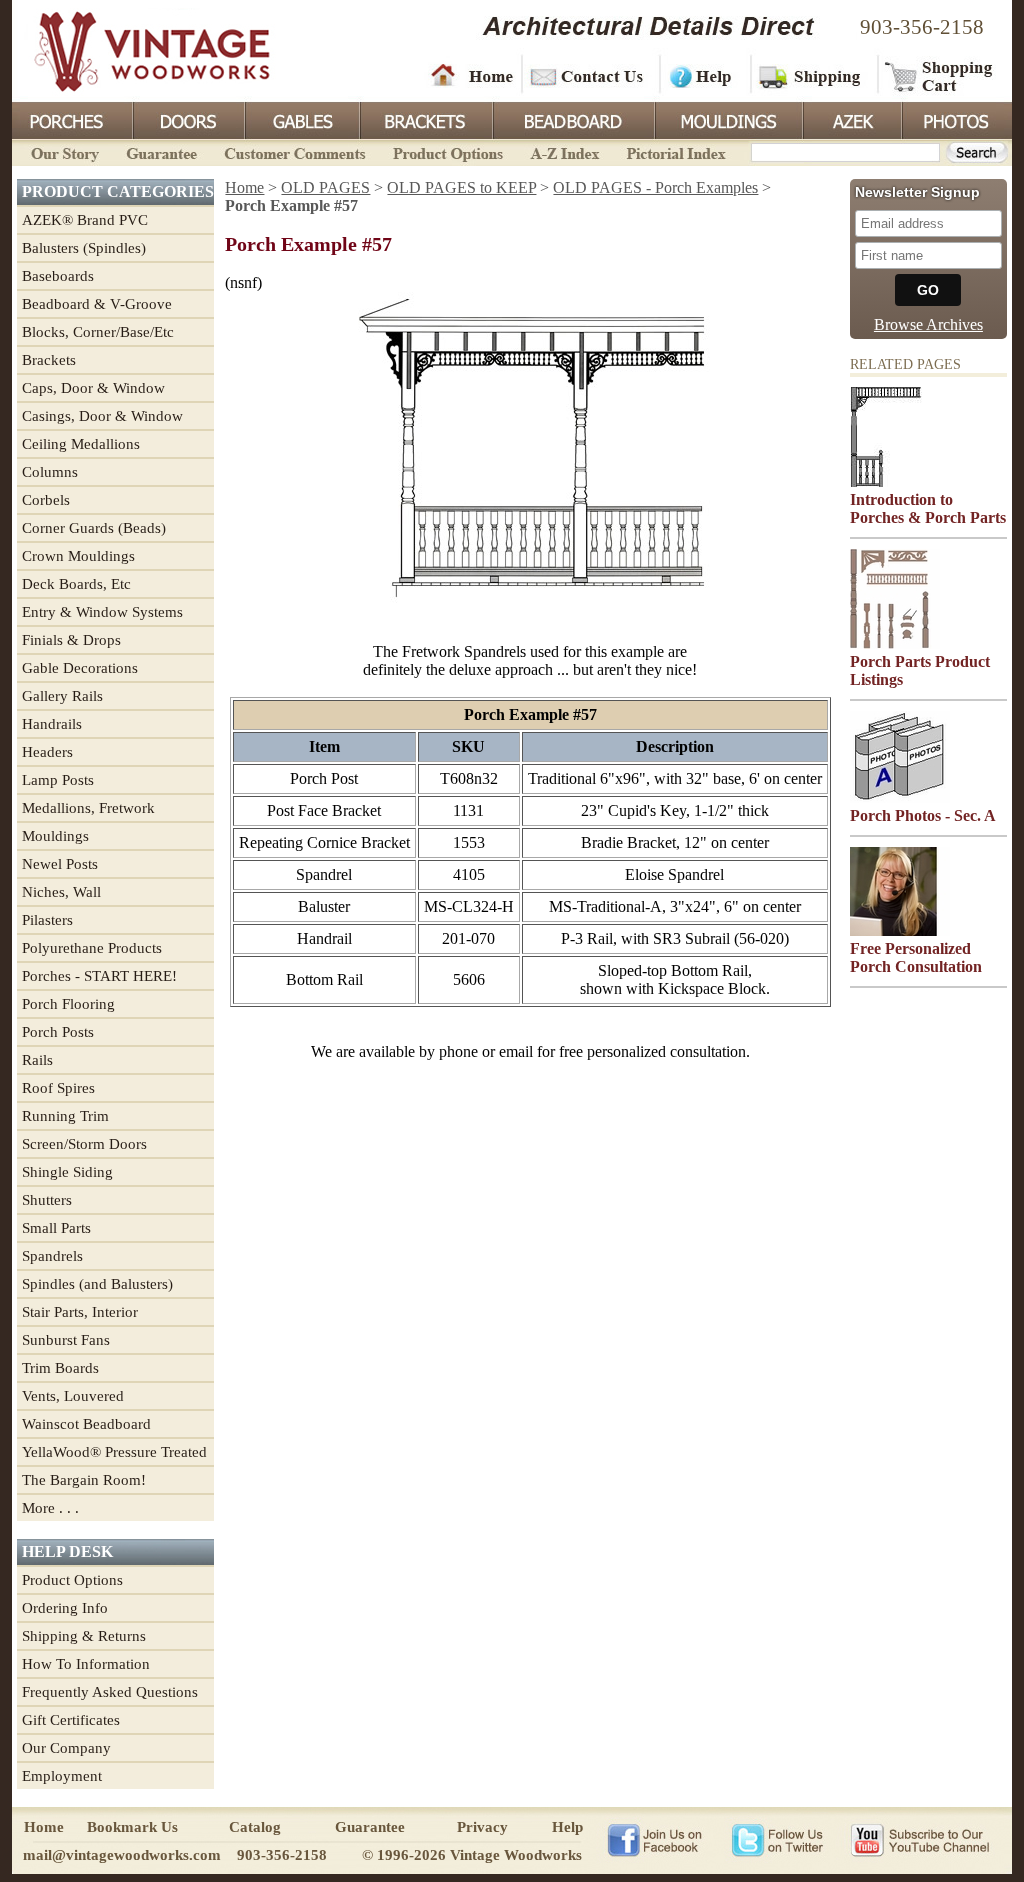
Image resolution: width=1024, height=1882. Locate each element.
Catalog (255, 1827)
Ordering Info (65, 1608)
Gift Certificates (71, 1720)
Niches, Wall (61, 892)
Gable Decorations (80, 668)
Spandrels (52, 1256)
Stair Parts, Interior (80, 1312)
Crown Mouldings (78, 556)
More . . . (50, 1508)
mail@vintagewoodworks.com (122, 1855)
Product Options (447, 151)
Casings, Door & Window (102, 416)
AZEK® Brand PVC (85, 220)
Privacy (482, 1827)
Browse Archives (928, 324)
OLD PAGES (325, 187)
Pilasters (47, 920)
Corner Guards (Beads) (94, 528)
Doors (188, 119)
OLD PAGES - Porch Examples (655, 187)
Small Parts (56, 1228)
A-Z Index (564, 151)
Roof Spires (58, 1088)
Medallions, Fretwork (88, 808)
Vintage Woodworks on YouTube (919, 1839)
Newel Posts (60, 864)
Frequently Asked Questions (110, 1692)
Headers (47, 752)
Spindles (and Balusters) (97, 1284)
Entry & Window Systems (102, 612)
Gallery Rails (62, 696)
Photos (956, 119)
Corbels (46, 500)
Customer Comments (294, 151)
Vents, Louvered (73, 1396)
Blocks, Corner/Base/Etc (98, 332)
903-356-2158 (922, 27)
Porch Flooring (68, 1004)
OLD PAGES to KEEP (461, 187)
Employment (62, 1776)
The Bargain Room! (84, 1480)
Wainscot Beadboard (86, 1424)
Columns (50, 472)
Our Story (62, 151)
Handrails (52, 724)
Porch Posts (58, 1032)
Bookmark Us (132, 1827)
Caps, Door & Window (93, 388)
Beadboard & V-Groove (97, 304)
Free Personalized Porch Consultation (916, 957)
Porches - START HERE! (99, 976)
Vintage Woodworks (137, 50)
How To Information (86, 1664)
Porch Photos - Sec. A (923, 815)
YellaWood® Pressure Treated (114, 1452)
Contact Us (589, 75)
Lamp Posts (58, 780)
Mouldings (727, 119)
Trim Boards (60, 1368)
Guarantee (162, 151)
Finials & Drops (71, 640)
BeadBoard (572, 119)
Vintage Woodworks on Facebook (654, 1839)
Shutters (47, 1200)
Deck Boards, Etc (76, 584)
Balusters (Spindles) (84, 248)
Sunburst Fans (66, 1340)
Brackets (424, 119)
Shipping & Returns (84, 1636)
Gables (301, 119)
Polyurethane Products (92, 948)
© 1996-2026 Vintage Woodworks (472, 1855)
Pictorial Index (674, 151)
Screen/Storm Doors (84, 1144)
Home (472, 75)
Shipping (812, 75)
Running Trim (65, 1116)
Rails (37, 1060)
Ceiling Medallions (81, 444)
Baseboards (58, 276)
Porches (72, 119)
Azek (851, 119)
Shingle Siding (67, 1172)
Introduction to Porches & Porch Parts (928, 508)
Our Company (66, 1748)
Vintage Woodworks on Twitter (779, 1839)
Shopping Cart (939, 75)
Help (702, 75)
